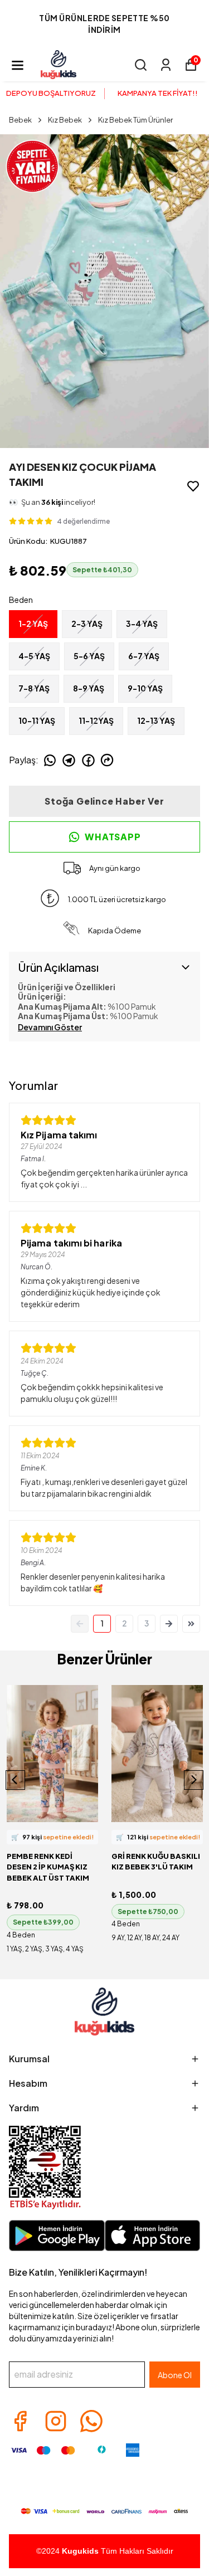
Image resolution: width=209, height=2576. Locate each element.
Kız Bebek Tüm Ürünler (135, 120)
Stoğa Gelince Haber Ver (104, 801)
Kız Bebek (65, 120)
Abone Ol (175, 2375)
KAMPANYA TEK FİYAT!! (158, 93)
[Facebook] (20, 2421)
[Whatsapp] (91, 2421)
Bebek (20, 120)
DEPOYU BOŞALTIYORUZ (51, 93)
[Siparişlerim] (166, 65)
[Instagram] (56, 2421)
